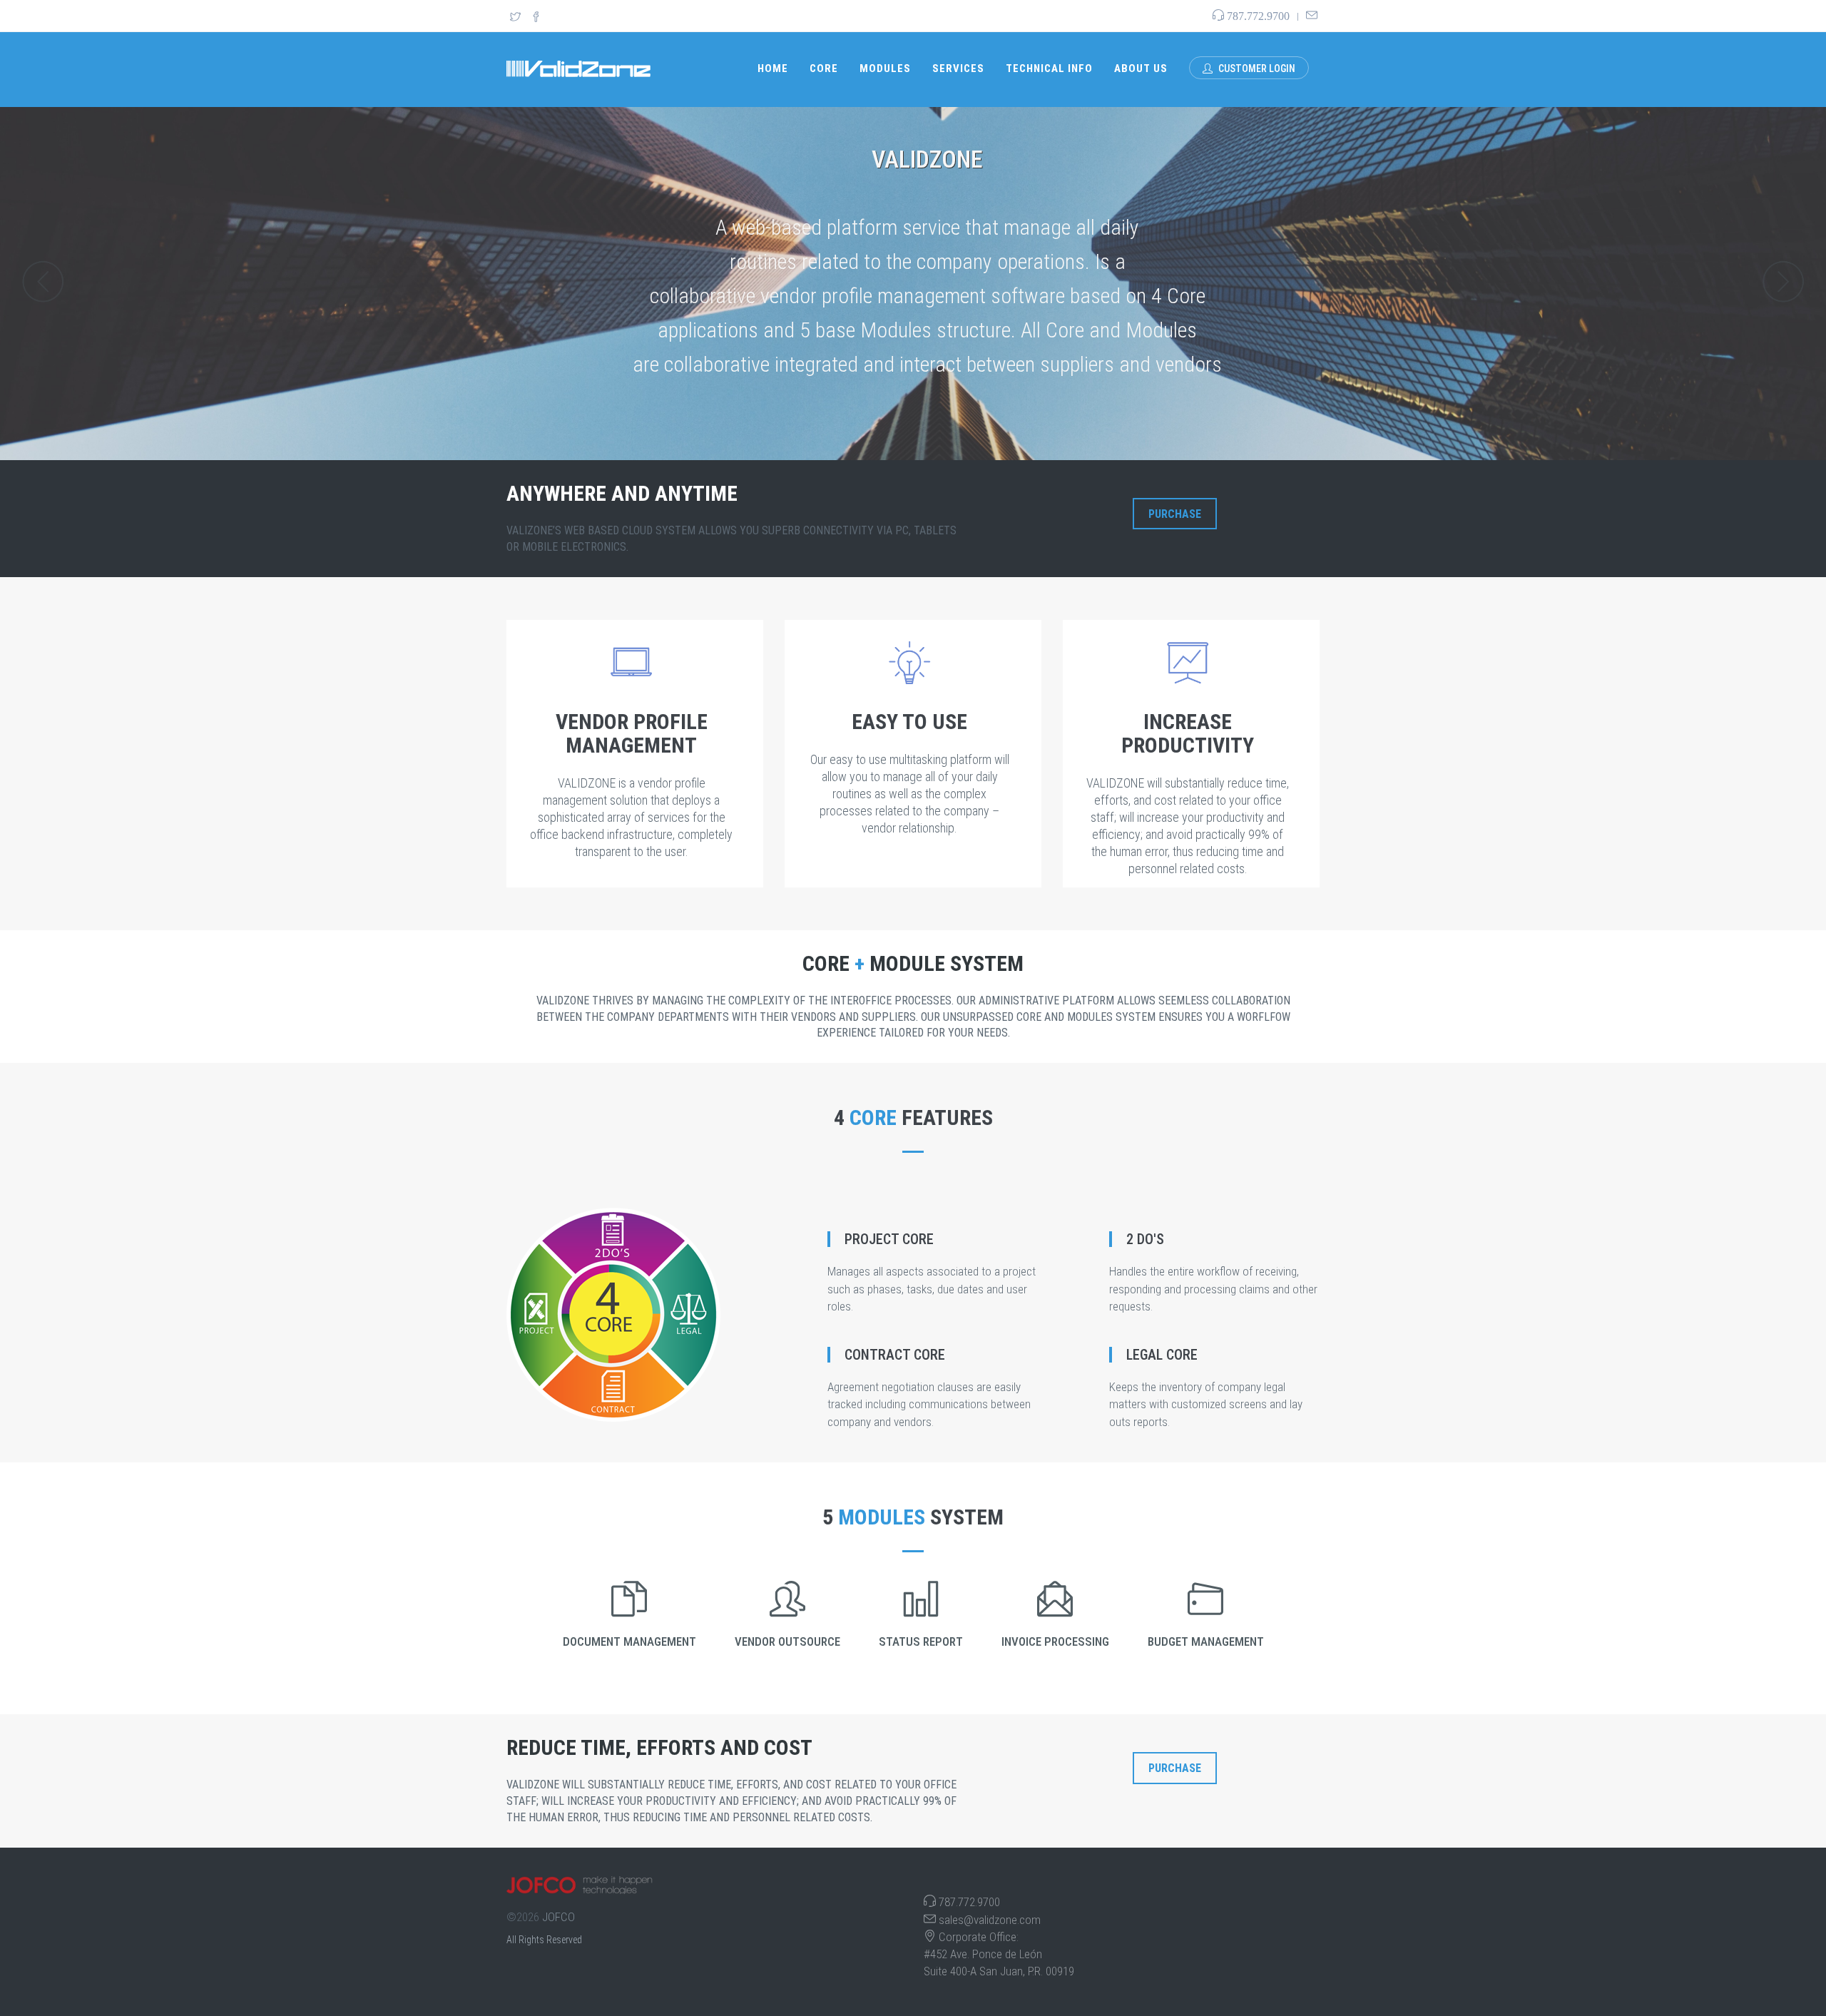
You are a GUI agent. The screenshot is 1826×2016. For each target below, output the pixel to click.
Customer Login (1256, 68)
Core (824, 68)
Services (958, 68)
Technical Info (1049, 68)
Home (773, 68)
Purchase (1175, 514)
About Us (1141, 68)
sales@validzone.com (990, 1920)
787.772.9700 (969, 1902)
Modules (885, 68)
